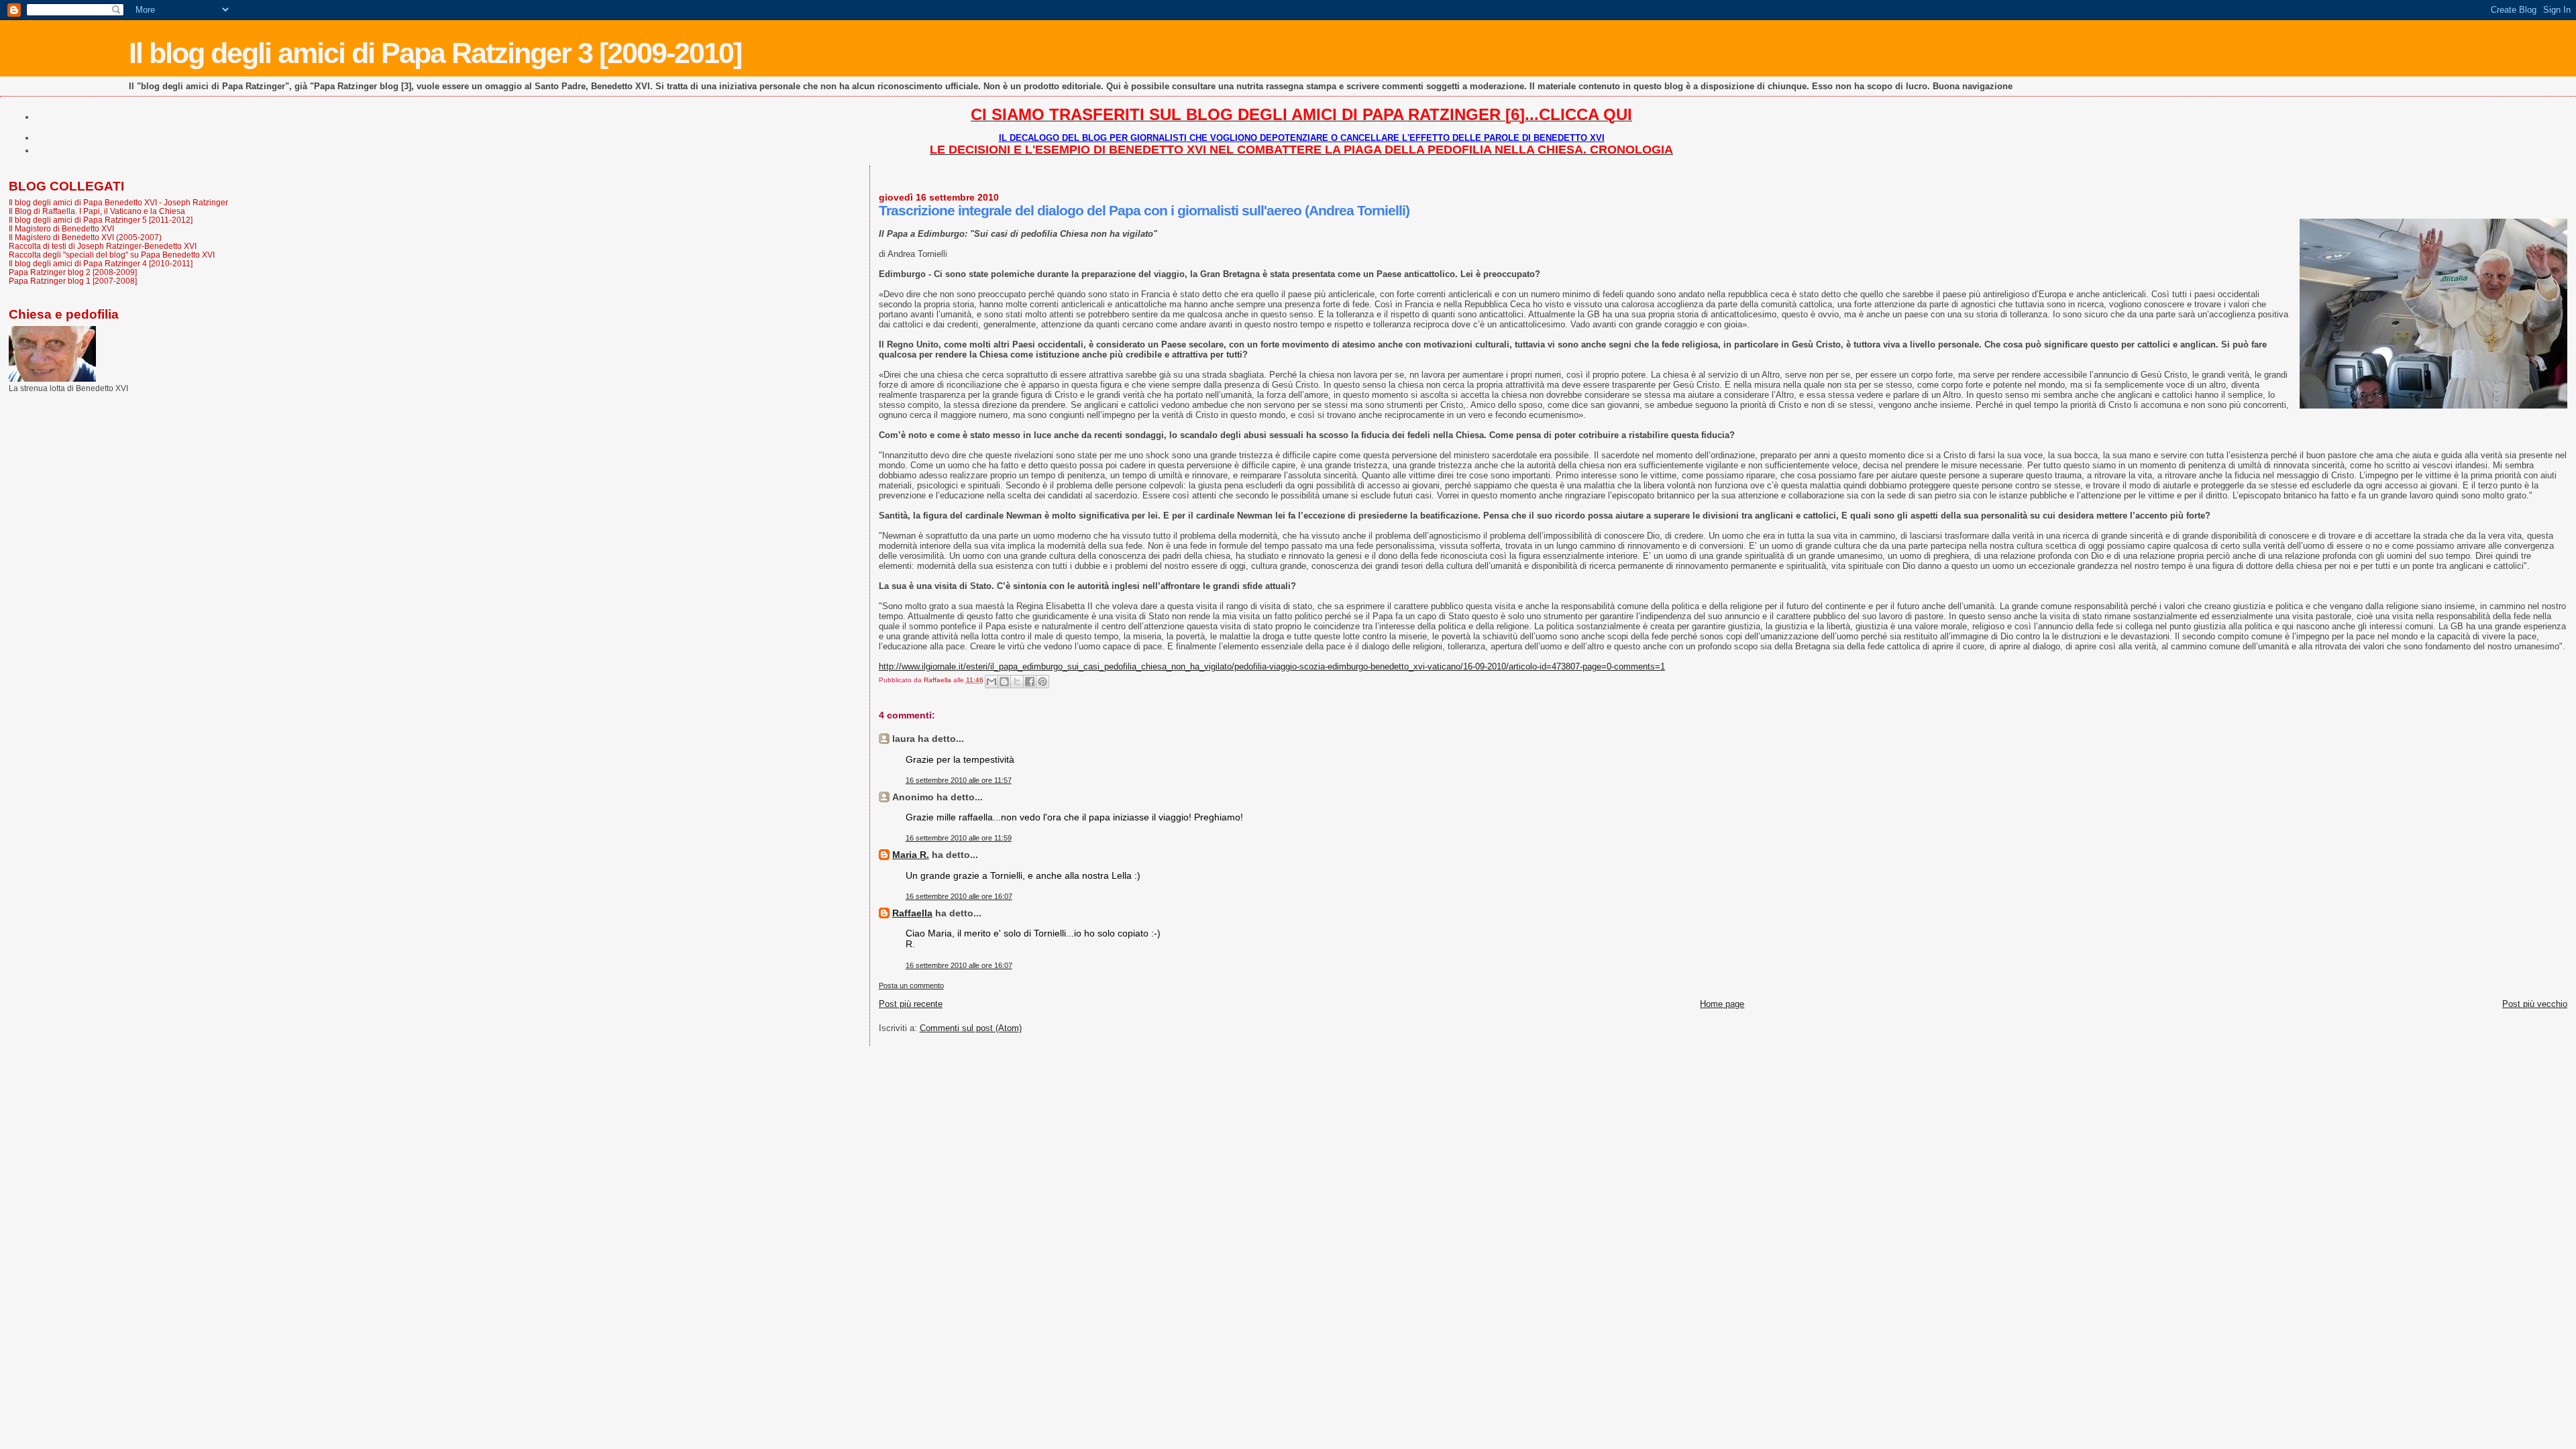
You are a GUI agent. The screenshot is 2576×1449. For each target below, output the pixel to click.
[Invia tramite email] (991, 682)
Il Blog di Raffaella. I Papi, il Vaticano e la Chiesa (97, 211)
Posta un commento (911, 985)
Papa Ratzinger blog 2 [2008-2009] (73, 272)
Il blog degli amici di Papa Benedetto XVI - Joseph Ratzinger (118, 202)
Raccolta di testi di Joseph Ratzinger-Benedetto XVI (103, 246)
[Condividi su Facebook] (1030, 682)
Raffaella (912, 913)
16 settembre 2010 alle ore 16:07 (959, 896)
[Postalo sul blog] (1004, 682)
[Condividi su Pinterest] (1042, 682)
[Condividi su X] (1017, 682)
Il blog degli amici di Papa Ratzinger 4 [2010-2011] (101, 263)
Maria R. (911, 855)
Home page (1722, 1004)
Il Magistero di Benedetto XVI (61, 228)
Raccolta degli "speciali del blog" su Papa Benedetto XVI (112, 255)
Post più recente (911, 1004)
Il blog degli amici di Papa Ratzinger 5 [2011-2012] (101, 220)
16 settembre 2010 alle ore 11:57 (959, 780)
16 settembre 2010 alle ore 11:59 (959, 838)
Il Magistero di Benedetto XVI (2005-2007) (85, 237)
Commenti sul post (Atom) (971, 1028)
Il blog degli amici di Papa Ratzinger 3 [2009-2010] (435, 53)
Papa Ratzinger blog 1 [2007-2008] (73, 281)
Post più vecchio (2535, 1004)
